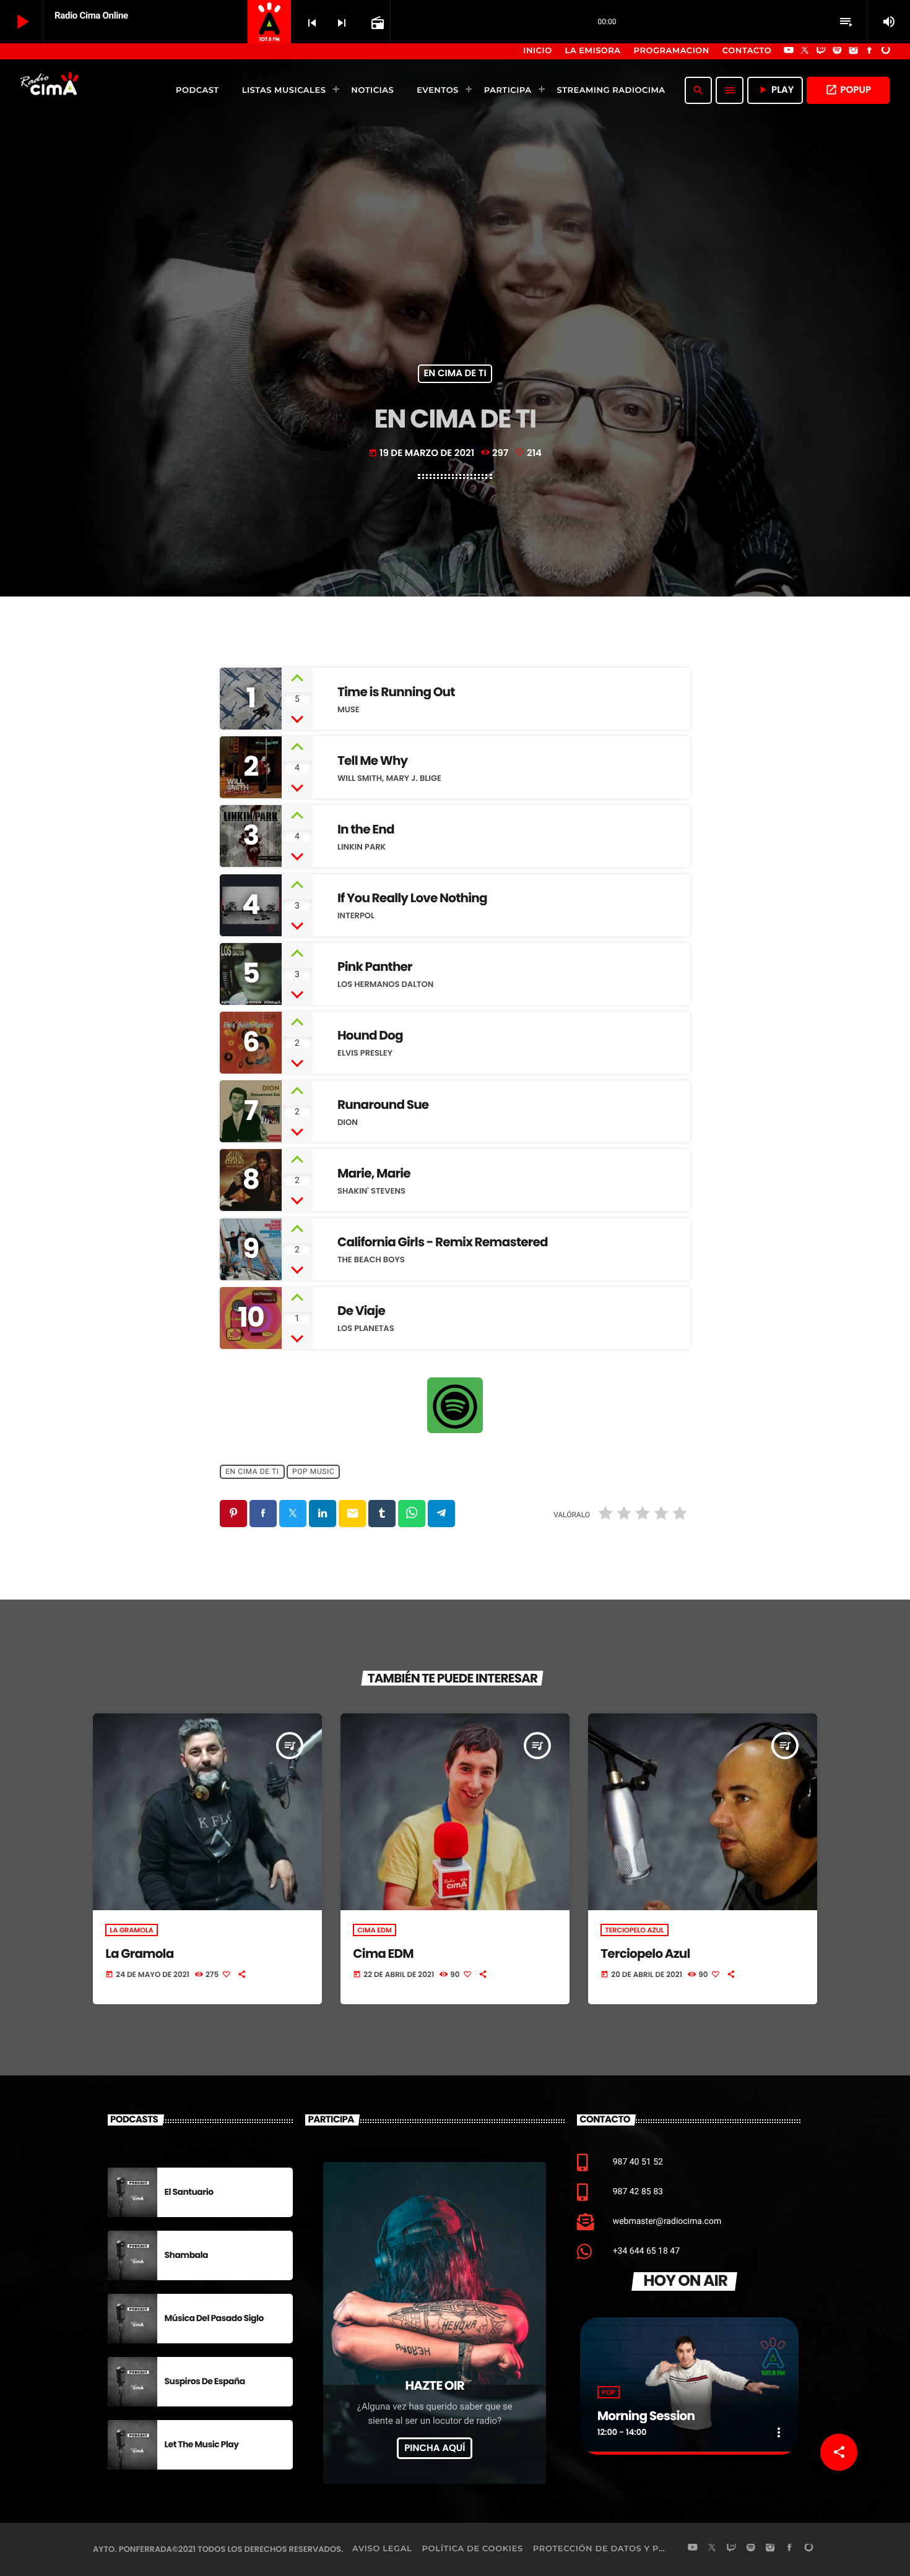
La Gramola (131, 1930)
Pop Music (313, 1472)
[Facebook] (870, 51)
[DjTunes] (886, 51)
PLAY (775, 90)
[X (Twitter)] (805, 51)
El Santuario (189, 2192)
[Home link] (51, 90)
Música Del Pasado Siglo (214, 2318)
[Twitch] (821, 51)
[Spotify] (838, 51)
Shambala (187, 2255)
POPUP (848, 90)
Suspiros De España (205, 2381)
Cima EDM (375, 1930)
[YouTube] (789, 51)
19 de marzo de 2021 (421, 453)
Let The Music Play (202, 2444)
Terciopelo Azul (634, 1930)
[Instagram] (854, 51)
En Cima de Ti (455, 374)
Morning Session (646, 2416)
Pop (609, 2392)
